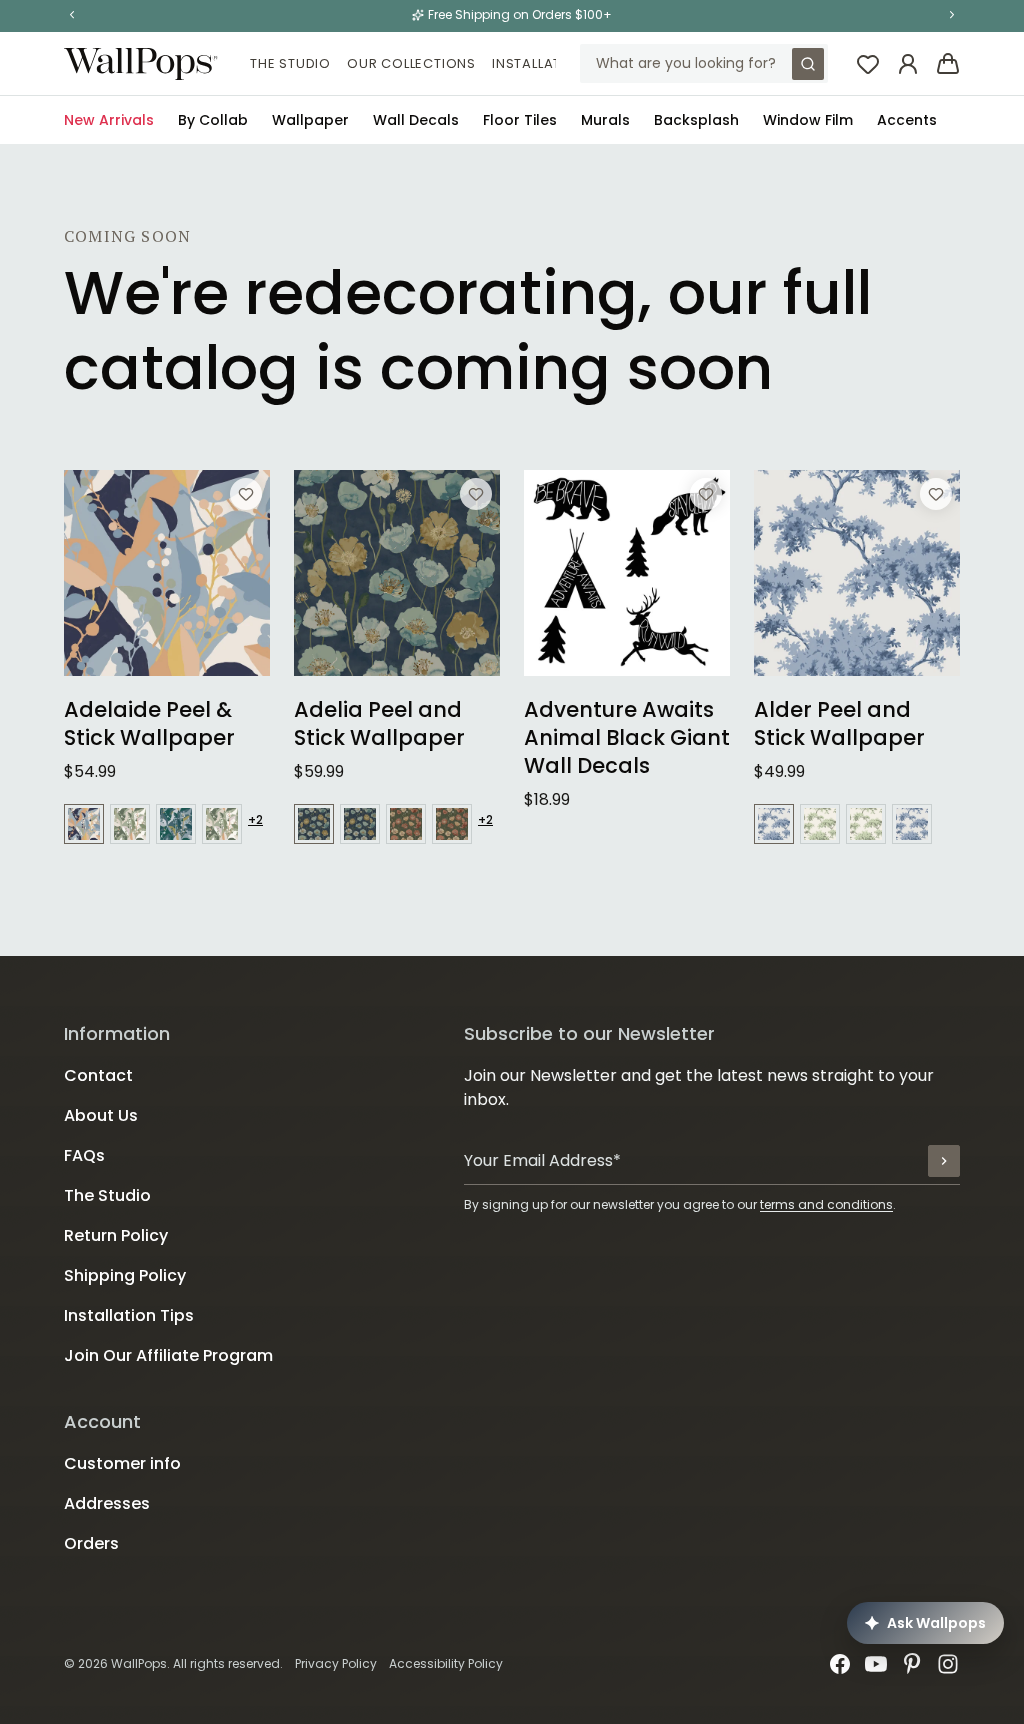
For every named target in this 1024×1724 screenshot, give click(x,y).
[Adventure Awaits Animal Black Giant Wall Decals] (627, 573)
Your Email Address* (542, 1160)
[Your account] (908, 64)
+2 (255, 820)
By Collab (213, 120)
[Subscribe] (944, 1161)
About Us (101, 1115)
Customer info (122, 1463)
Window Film (808, 120)
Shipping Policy (125, 1275)
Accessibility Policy (446, 1663)
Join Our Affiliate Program (168, 1355)
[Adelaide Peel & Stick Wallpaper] (167, 573)
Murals (605, 120)
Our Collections (411, 63)
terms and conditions (826, 1204)
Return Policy (116, 1235)
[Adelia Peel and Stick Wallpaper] (397, 573)
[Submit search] (808, 64)
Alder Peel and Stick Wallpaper (839, 724)
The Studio (290, 63)
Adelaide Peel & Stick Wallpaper (149, 724)
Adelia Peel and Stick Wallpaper (379, 724)
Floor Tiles (520, 120)
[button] (72, 15)
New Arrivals (109, 120)
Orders (91, 1543)
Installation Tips (556, 63)
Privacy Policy (336, 1663)
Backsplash (696, 120)
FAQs (84, 1155)
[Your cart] (948, 64)
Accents (907, 120)
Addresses (107, 1503)
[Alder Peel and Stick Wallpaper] (857, 573)
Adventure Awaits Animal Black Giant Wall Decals (627, 738)
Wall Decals (416, 120)
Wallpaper (310, 120)
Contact (98, 1075)
